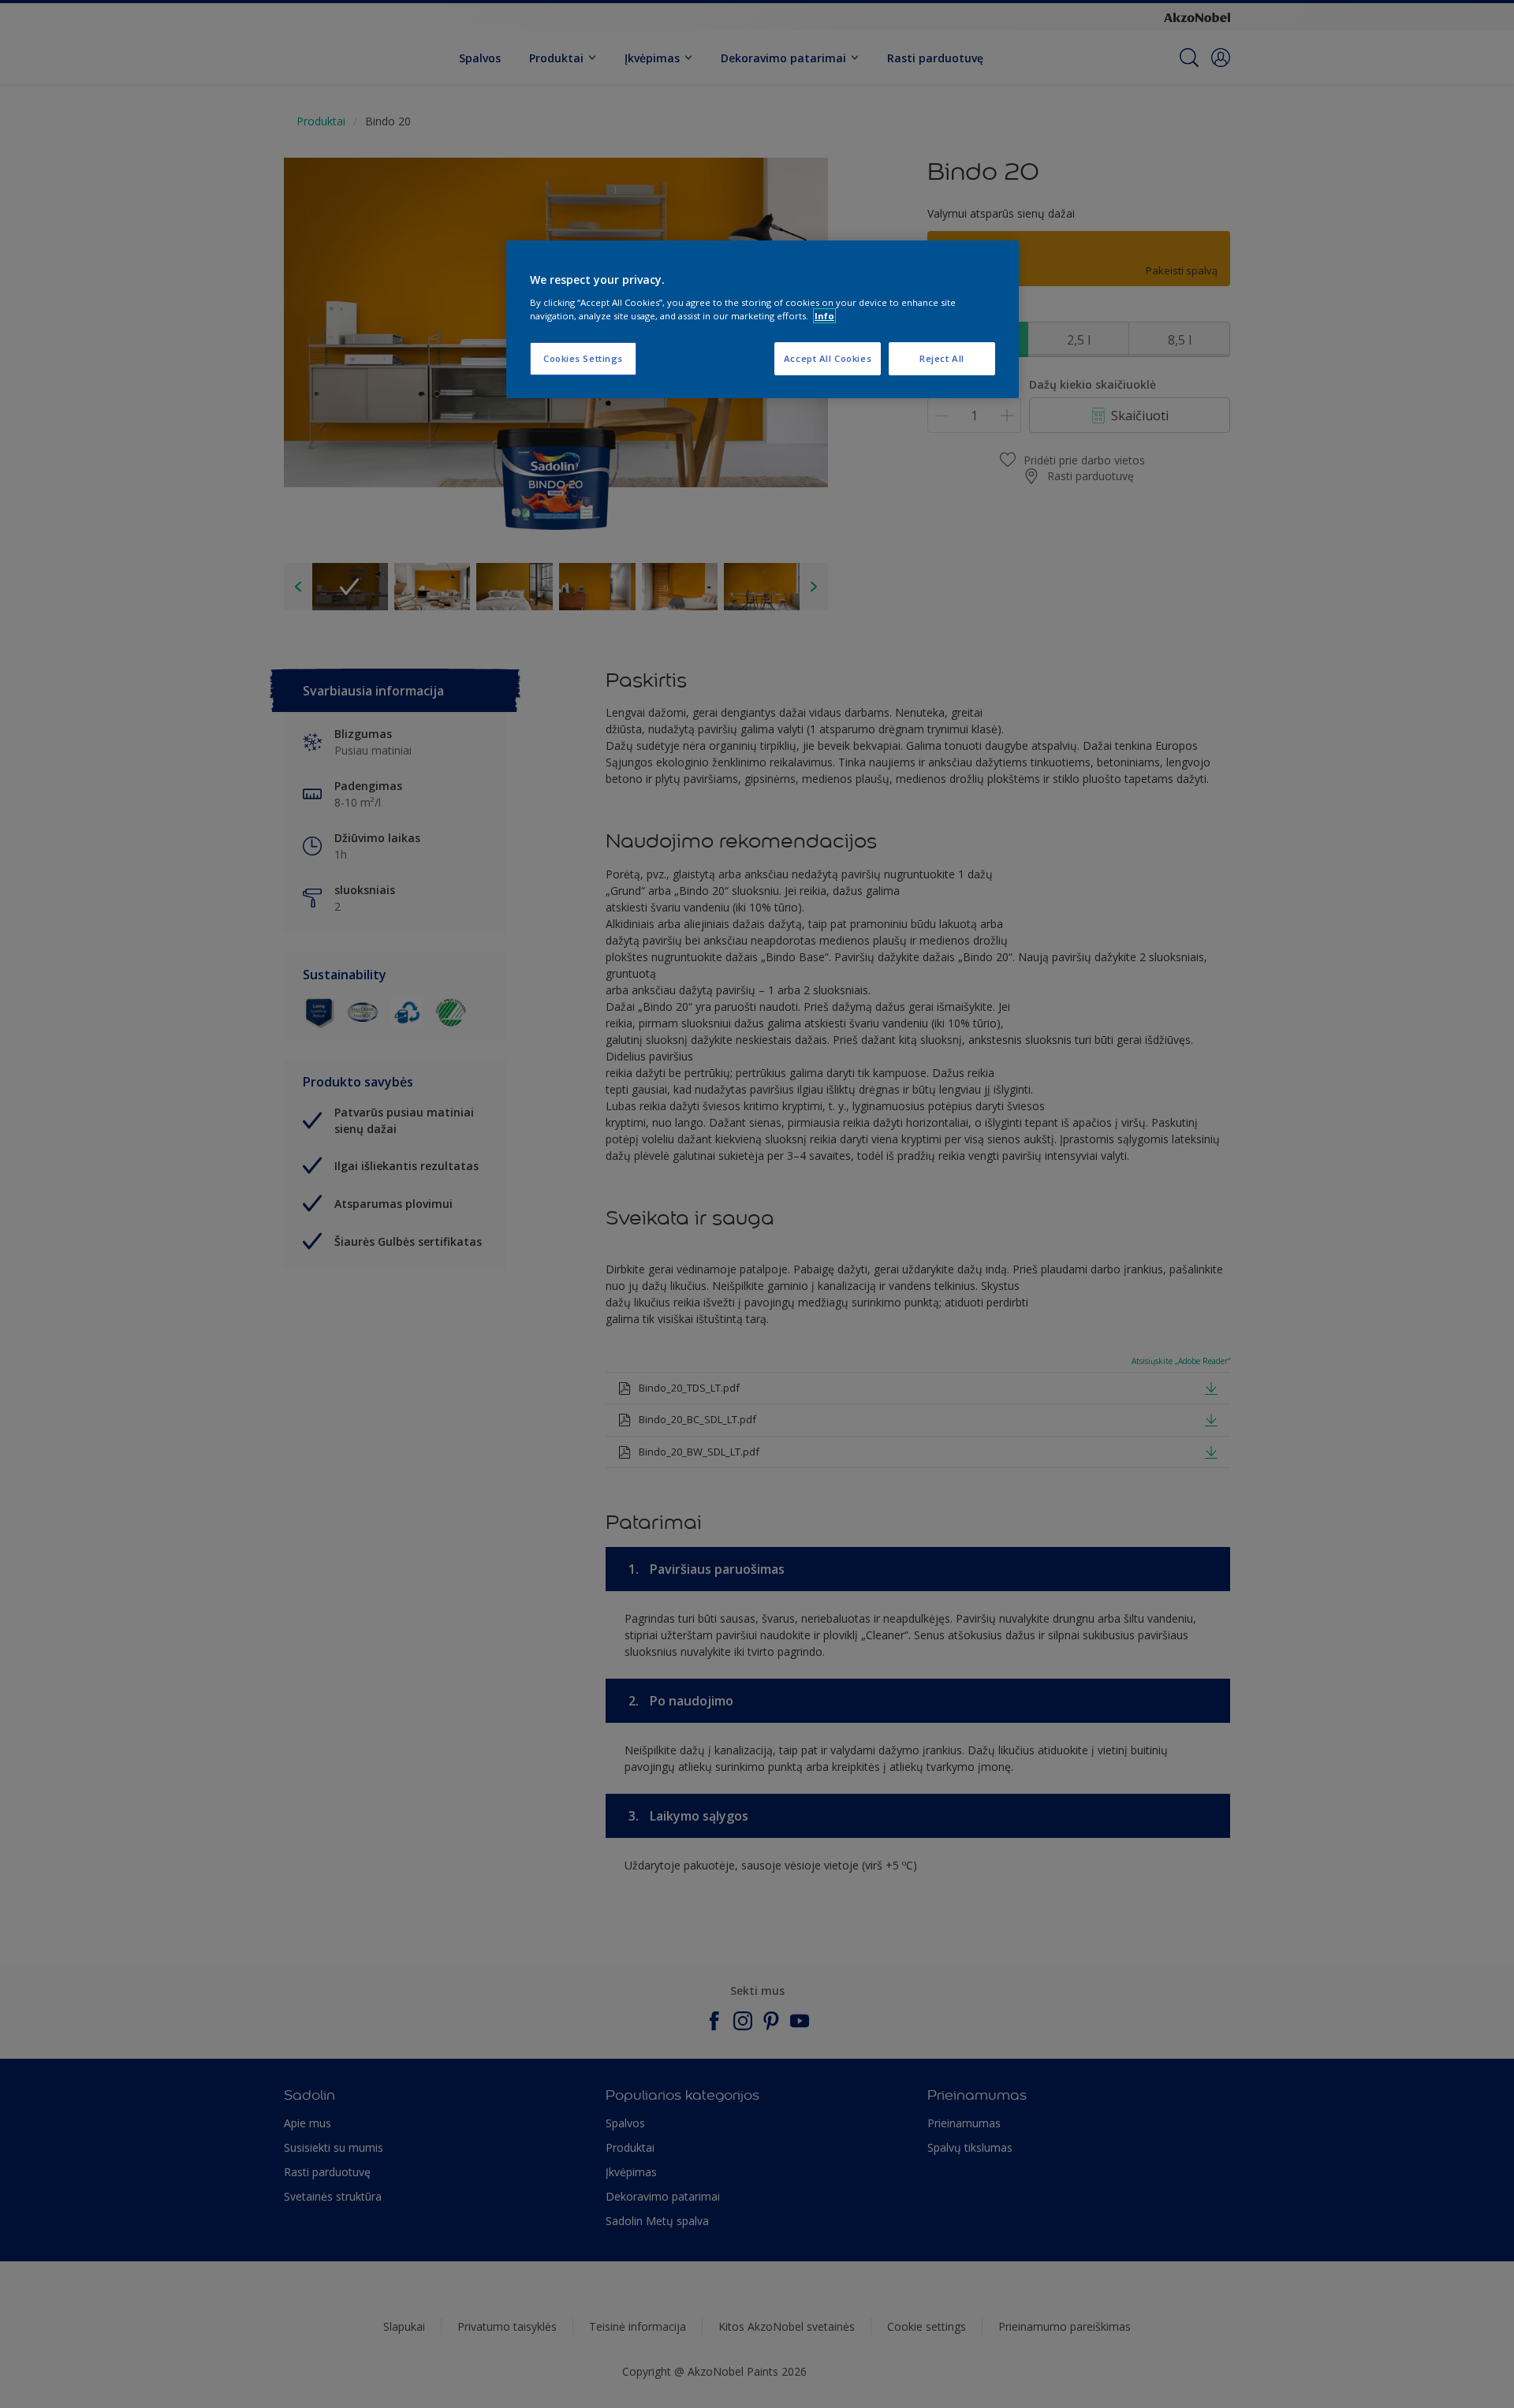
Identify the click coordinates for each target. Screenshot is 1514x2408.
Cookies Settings (583, 358)
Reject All (942, 358)
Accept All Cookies (828, 358)
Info (824, 316)
